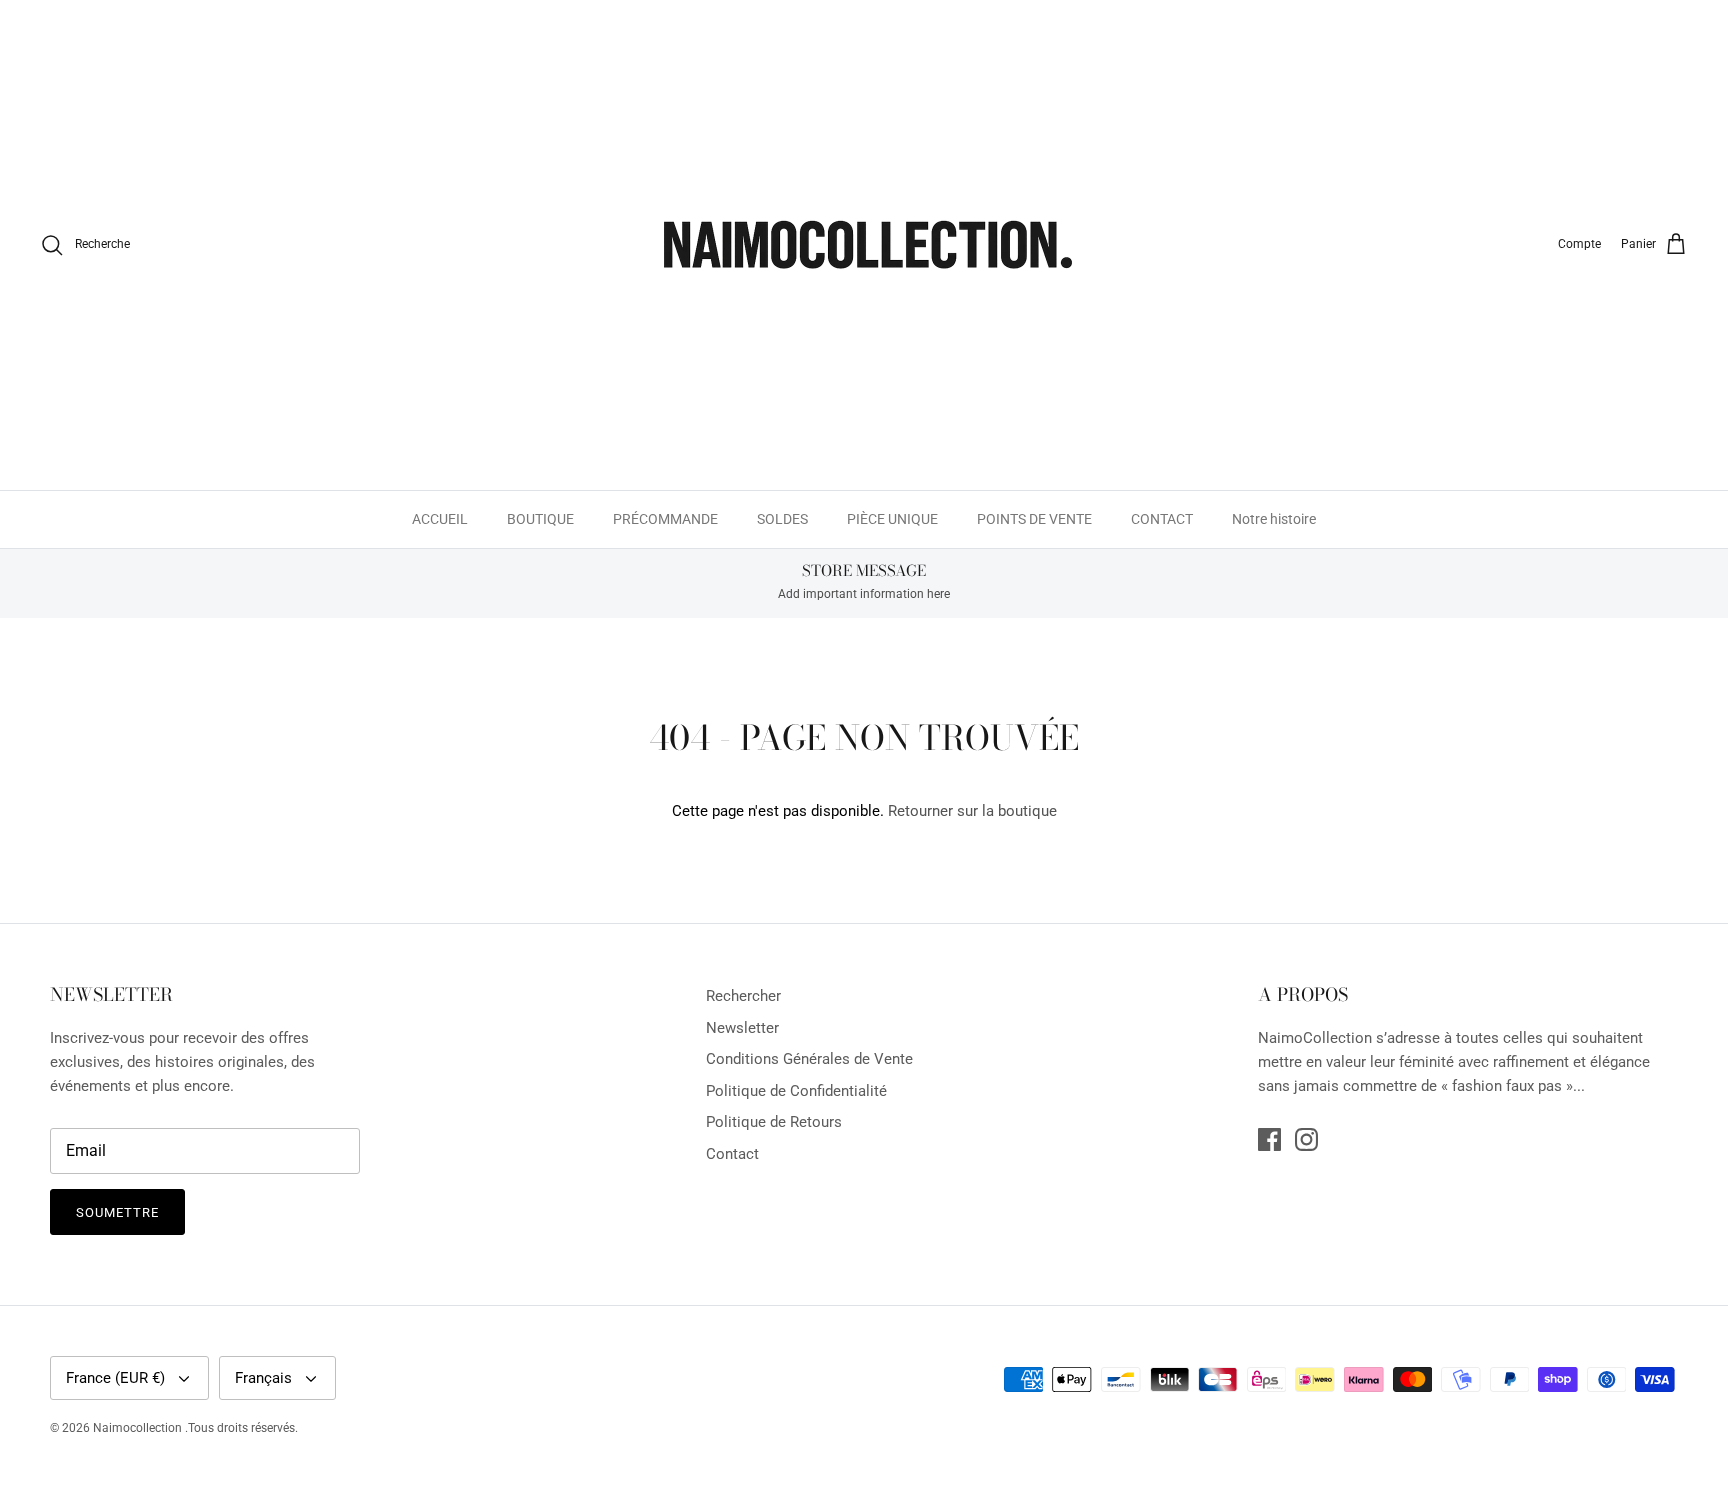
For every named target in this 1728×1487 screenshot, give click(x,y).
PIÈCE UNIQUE (892, 519)
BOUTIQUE (540, 519)
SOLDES (782, 519)
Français (263, 1378)
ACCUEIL (440, 519)
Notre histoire (1274, 519)
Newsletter (742, 1028)
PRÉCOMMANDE (665, 519)
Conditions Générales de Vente (809, 1059)
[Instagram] (1306, 1139)
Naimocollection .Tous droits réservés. (195, 1428)
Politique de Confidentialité (796, 1091)
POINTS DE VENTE (1034, 519)
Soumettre (117, 1212)
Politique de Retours (774, 1122)
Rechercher (743, 996)
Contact (732, 1154)
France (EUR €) (115, 1378)
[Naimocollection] (864, 245)
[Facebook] (1269, 1139)
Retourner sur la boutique (972, 811)
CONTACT (1162, 519)
